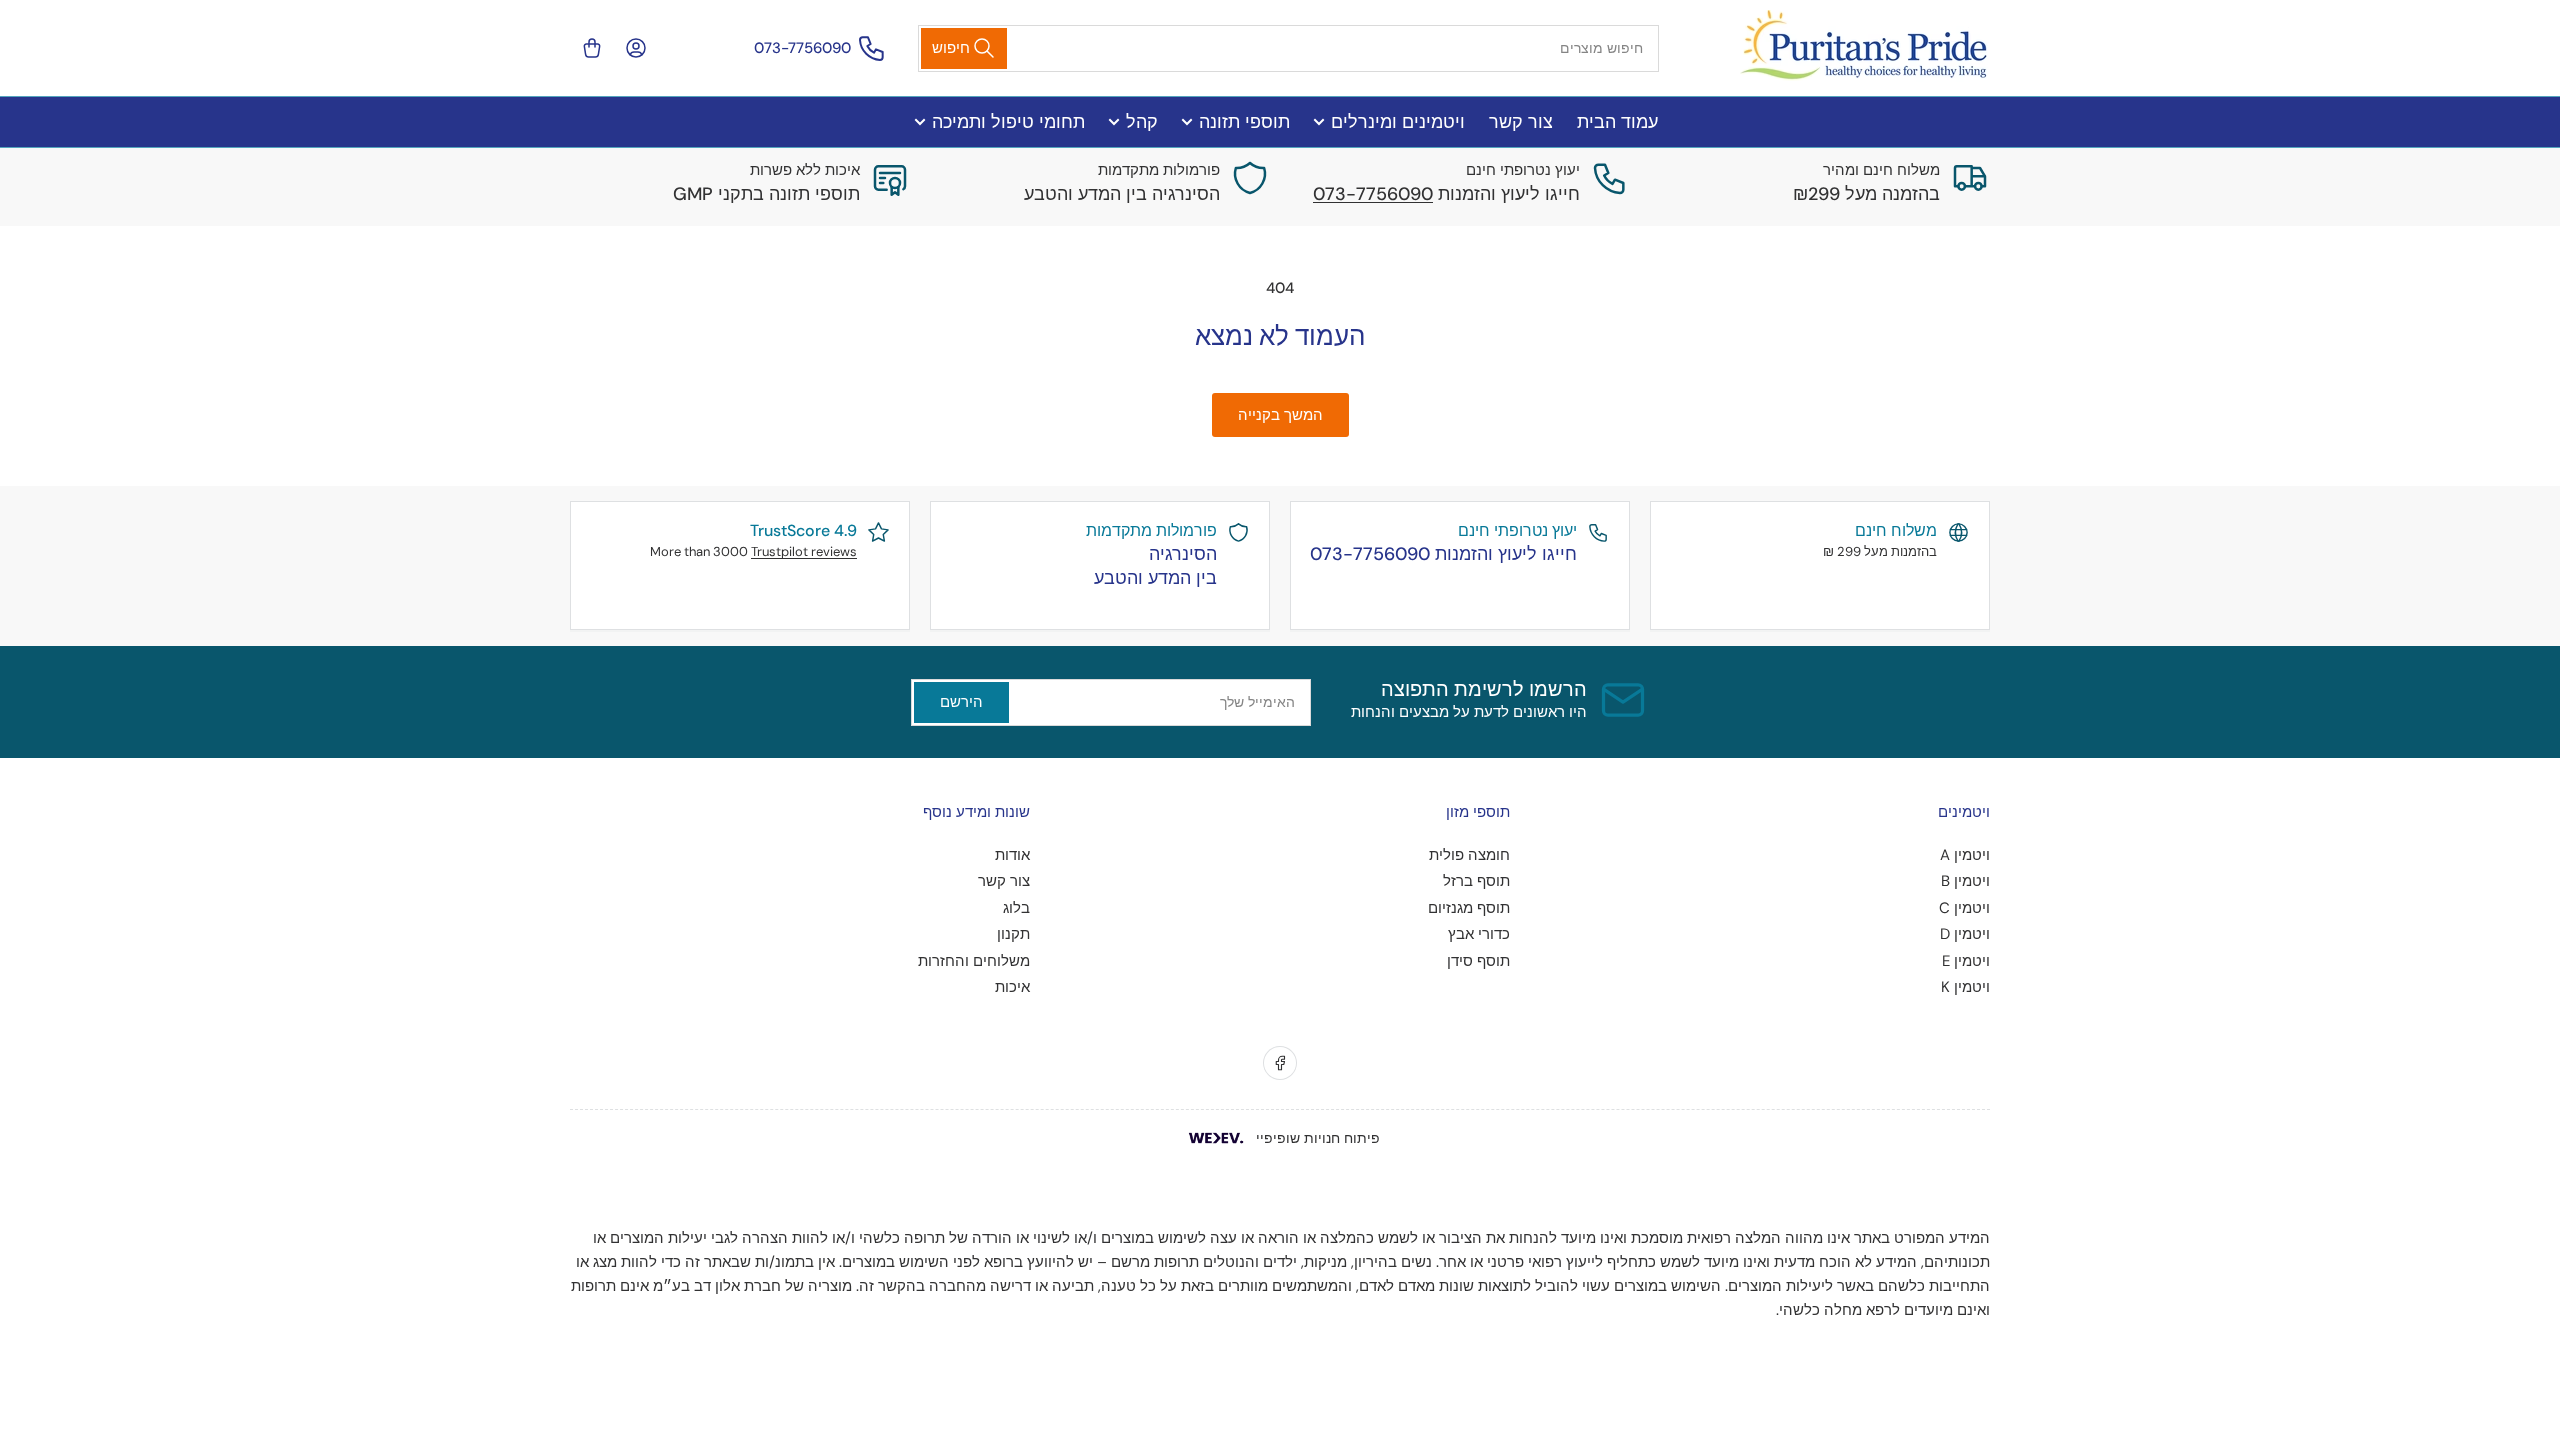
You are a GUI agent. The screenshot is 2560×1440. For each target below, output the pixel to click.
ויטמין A (1965, 855)
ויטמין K (1965, 987)
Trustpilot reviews (804, 551)
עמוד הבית (1617, 122)
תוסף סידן (1478, 961)
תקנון (1013, 934)
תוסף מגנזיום (1469, 908)
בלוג (1016, 908)
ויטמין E (1966, 961)
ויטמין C (1964, 908)
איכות (1012, 987)
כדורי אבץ (1479, 934)
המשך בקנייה (1280, 415)
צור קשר (1521, 122)
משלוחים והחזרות (974, 961)
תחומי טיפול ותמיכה (1008, 122)
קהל (1142, 122)
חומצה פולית (1469, 855)
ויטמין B (1965, 881)
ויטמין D (1965, 934)
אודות (1012, 855)
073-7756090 (802, 48)
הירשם (961, 702)
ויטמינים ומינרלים (1398, 122)
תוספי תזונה (1244, 122)
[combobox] (1289, 48)
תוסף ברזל (1476, 881)
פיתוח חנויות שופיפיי (1318, 1138)
